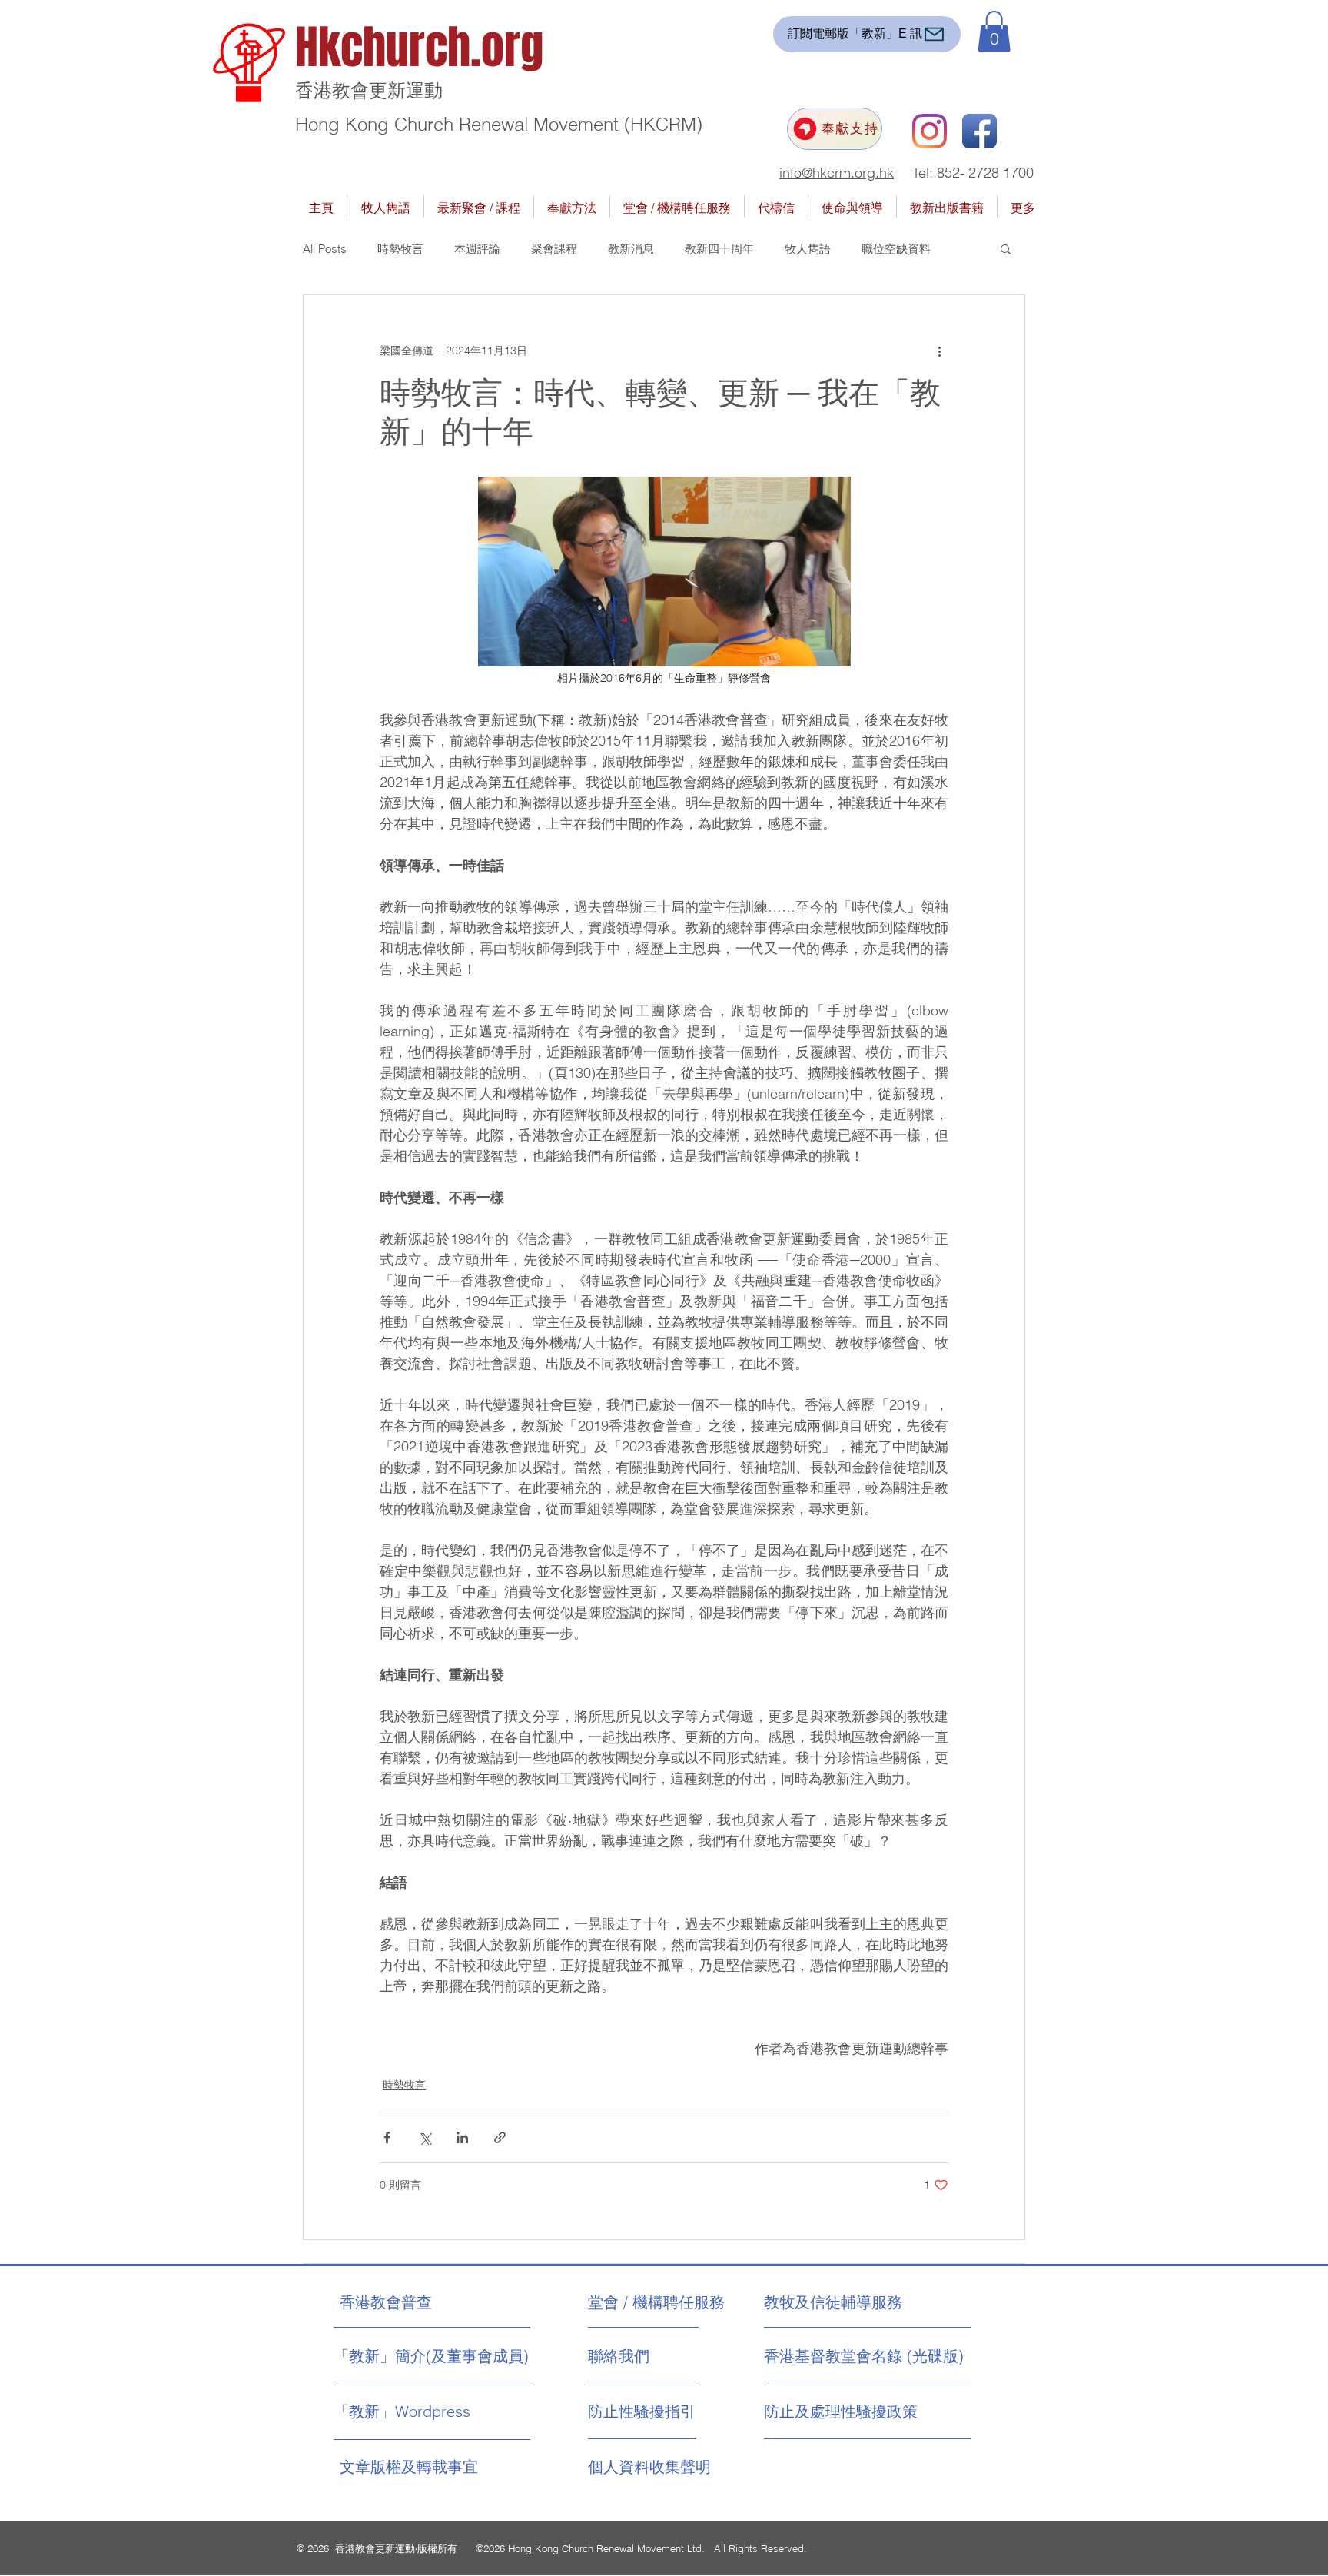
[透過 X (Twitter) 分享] (425, 2137)
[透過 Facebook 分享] (387, 2137)
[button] (994, 32)
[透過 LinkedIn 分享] (462, 2137)
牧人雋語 (808, 249)
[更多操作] (939, 351)
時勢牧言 (400, 249)
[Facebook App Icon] (979, 131)
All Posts (325, 249)
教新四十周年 (719, 249)
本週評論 (477, 249)
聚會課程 (554, 249)
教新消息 (631, 249)
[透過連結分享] (500, 2137)
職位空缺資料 (896, 249)
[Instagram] (930, 131)
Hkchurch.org (419, 48)
